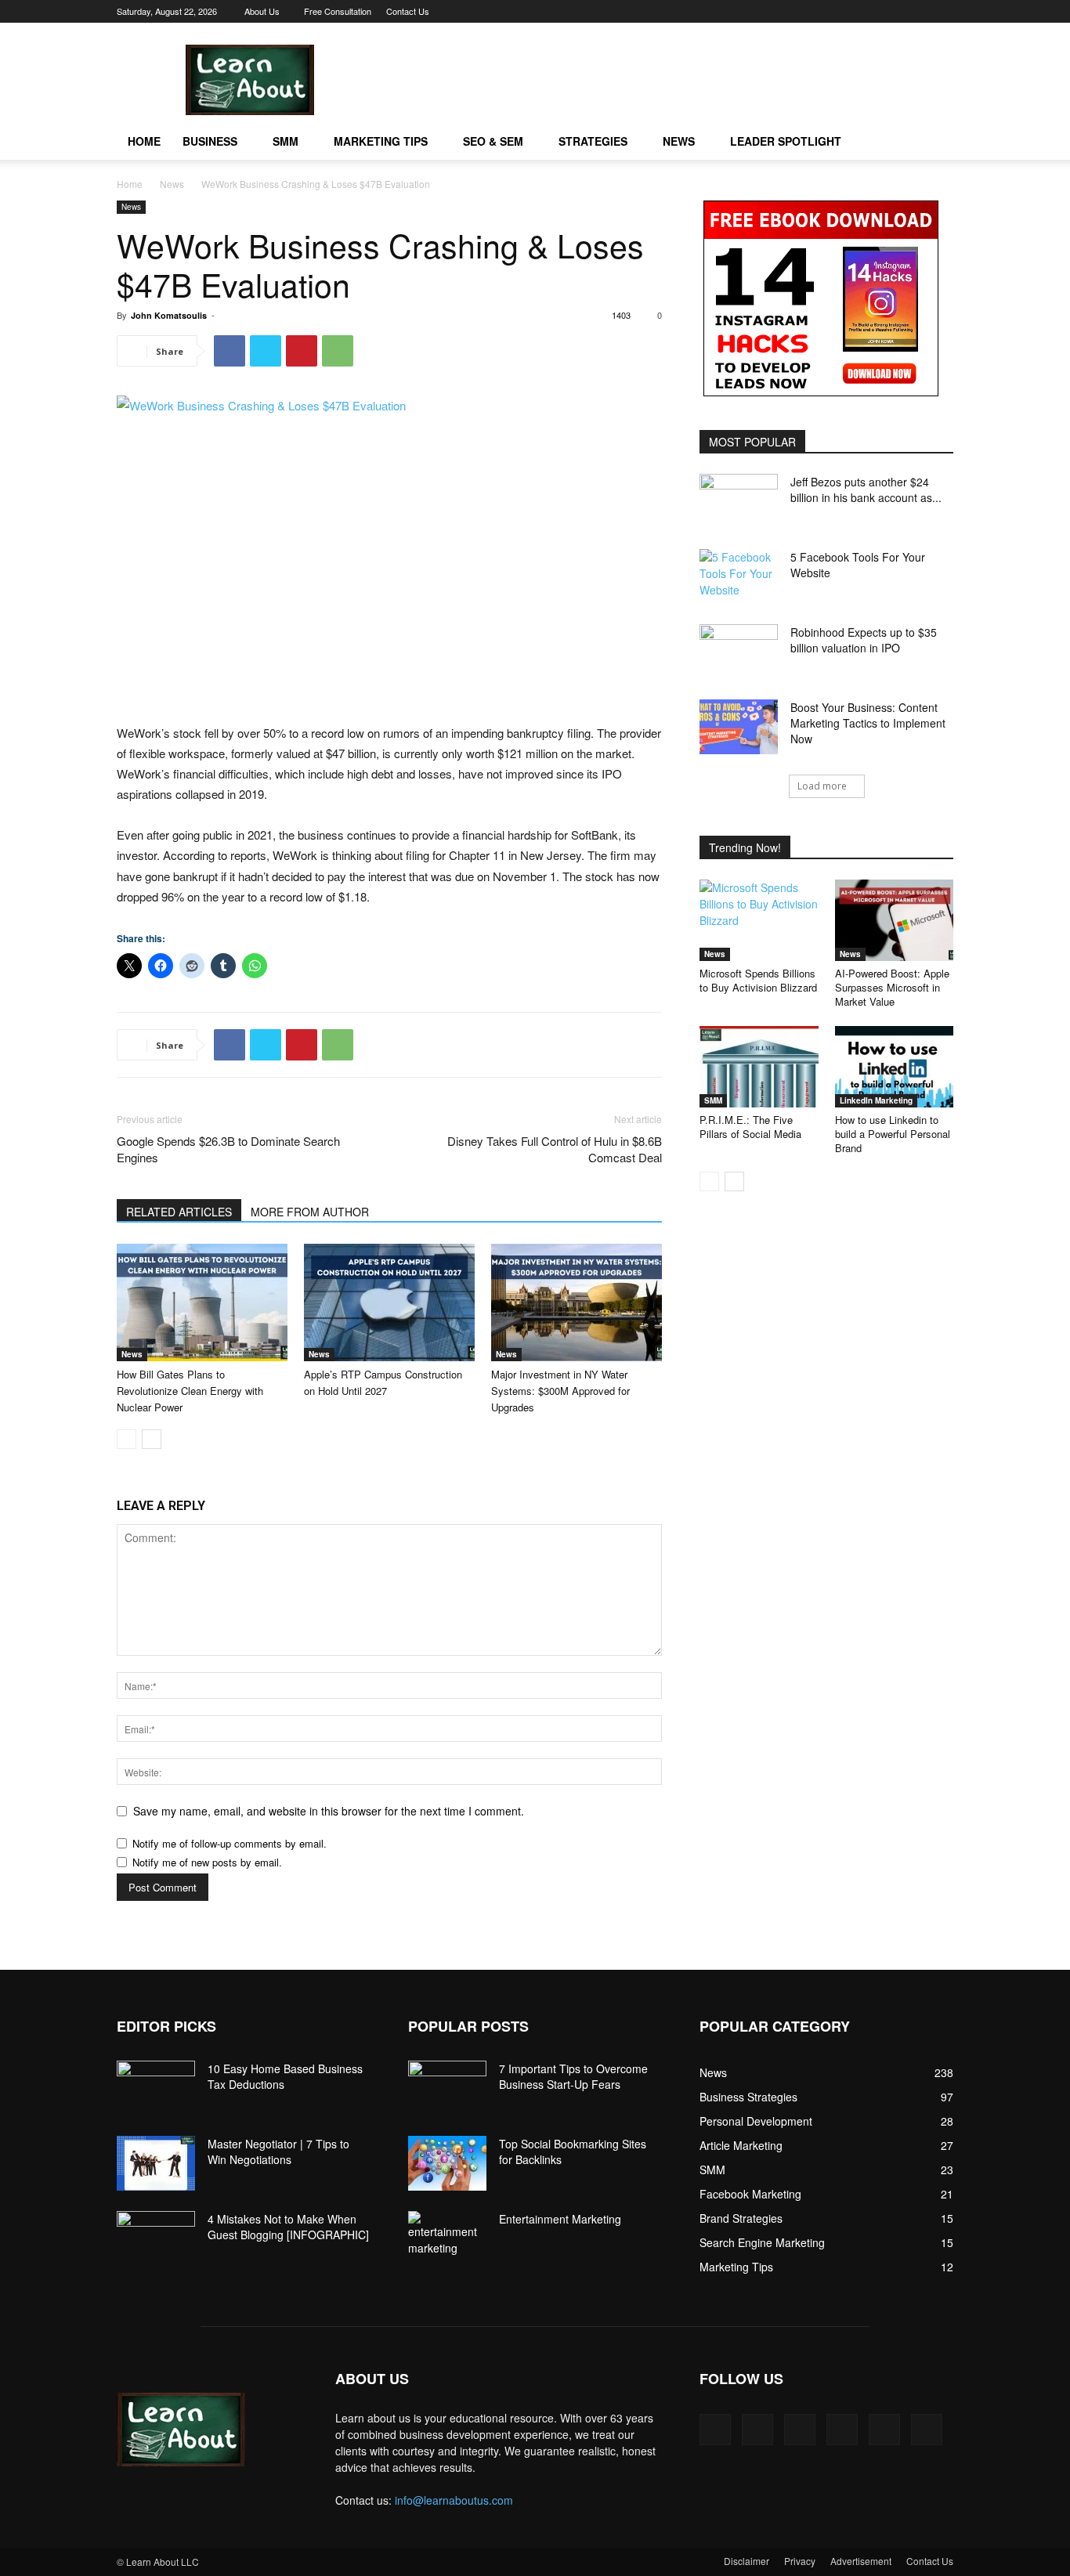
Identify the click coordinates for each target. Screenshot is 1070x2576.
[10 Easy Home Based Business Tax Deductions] (156, 2088)
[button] (934, 142)
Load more (822, 786)
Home (144, 141)
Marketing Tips (381, 141)
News (679, 141)
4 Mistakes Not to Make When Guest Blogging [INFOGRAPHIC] (288, 2227)
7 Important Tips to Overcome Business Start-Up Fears (573, 2076)
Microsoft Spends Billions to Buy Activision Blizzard (758, 980)
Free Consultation (338, 11)
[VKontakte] (916, 11)
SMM (286, 141)
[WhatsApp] (338, 351)
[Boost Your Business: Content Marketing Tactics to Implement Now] (739, 727)
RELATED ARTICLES (179, 1212)
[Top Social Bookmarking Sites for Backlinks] (447, 2163)
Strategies (593, 141)
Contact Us (408, 11)
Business (210, 141)
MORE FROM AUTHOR (310, 1212)
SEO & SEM (493, 141)
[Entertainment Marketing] (447, 2234)
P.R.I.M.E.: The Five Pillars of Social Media (750, 1127)
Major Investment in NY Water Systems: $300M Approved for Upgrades (560, 1391)
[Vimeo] (890, 11)
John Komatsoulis (169, 315)
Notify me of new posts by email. (207, 1862)
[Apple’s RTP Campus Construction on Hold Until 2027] (389, 1302)
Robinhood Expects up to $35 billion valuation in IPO (864, 640)
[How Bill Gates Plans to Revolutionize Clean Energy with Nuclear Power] (202, 1302)
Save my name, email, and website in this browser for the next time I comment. (329, 1811)
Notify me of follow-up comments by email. (230, 1843)
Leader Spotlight (786, 141)
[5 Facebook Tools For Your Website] (739, 576)
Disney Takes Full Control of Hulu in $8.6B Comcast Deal (555, 1149)
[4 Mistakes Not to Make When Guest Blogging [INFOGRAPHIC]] (156, 2238)
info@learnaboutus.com (454, 2500)
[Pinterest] (838, 11)
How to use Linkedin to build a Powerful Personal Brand (893, 1134)
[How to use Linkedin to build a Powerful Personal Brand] (895, 1067)
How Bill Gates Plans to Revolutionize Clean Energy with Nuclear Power (190, 1391)
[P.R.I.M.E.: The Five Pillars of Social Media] (759, 1067)
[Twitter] (864, 11)
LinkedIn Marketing (876, 1100)
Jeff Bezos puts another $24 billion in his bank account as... (866, 490)
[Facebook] (812, 11)
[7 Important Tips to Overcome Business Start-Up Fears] (447, 2088)
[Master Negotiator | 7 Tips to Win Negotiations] (156, 2163)
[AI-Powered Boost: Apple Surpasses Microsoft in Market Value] (895, 920)
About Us (262, 11)
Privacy (800, 2561)
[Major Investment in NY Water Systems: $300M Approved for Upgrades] (577, 1302)
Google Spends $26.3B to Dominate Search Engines (228, 1149)
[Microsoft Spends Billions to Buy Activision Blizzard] (759, 920)
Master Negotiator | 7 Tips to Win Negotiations (278, 2151)
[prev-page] (127, 1439)
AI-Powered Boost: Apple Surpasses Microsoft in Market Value (892, 987)
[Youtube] (942, 11)
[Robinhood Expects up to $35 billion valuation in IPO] (739, 652)
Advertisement (861, 2561)
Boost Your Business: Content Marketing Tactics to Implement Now (868, 723)
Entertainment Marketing (560, 2219)
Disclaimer (746, 2561)
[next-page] (152, 1439)
